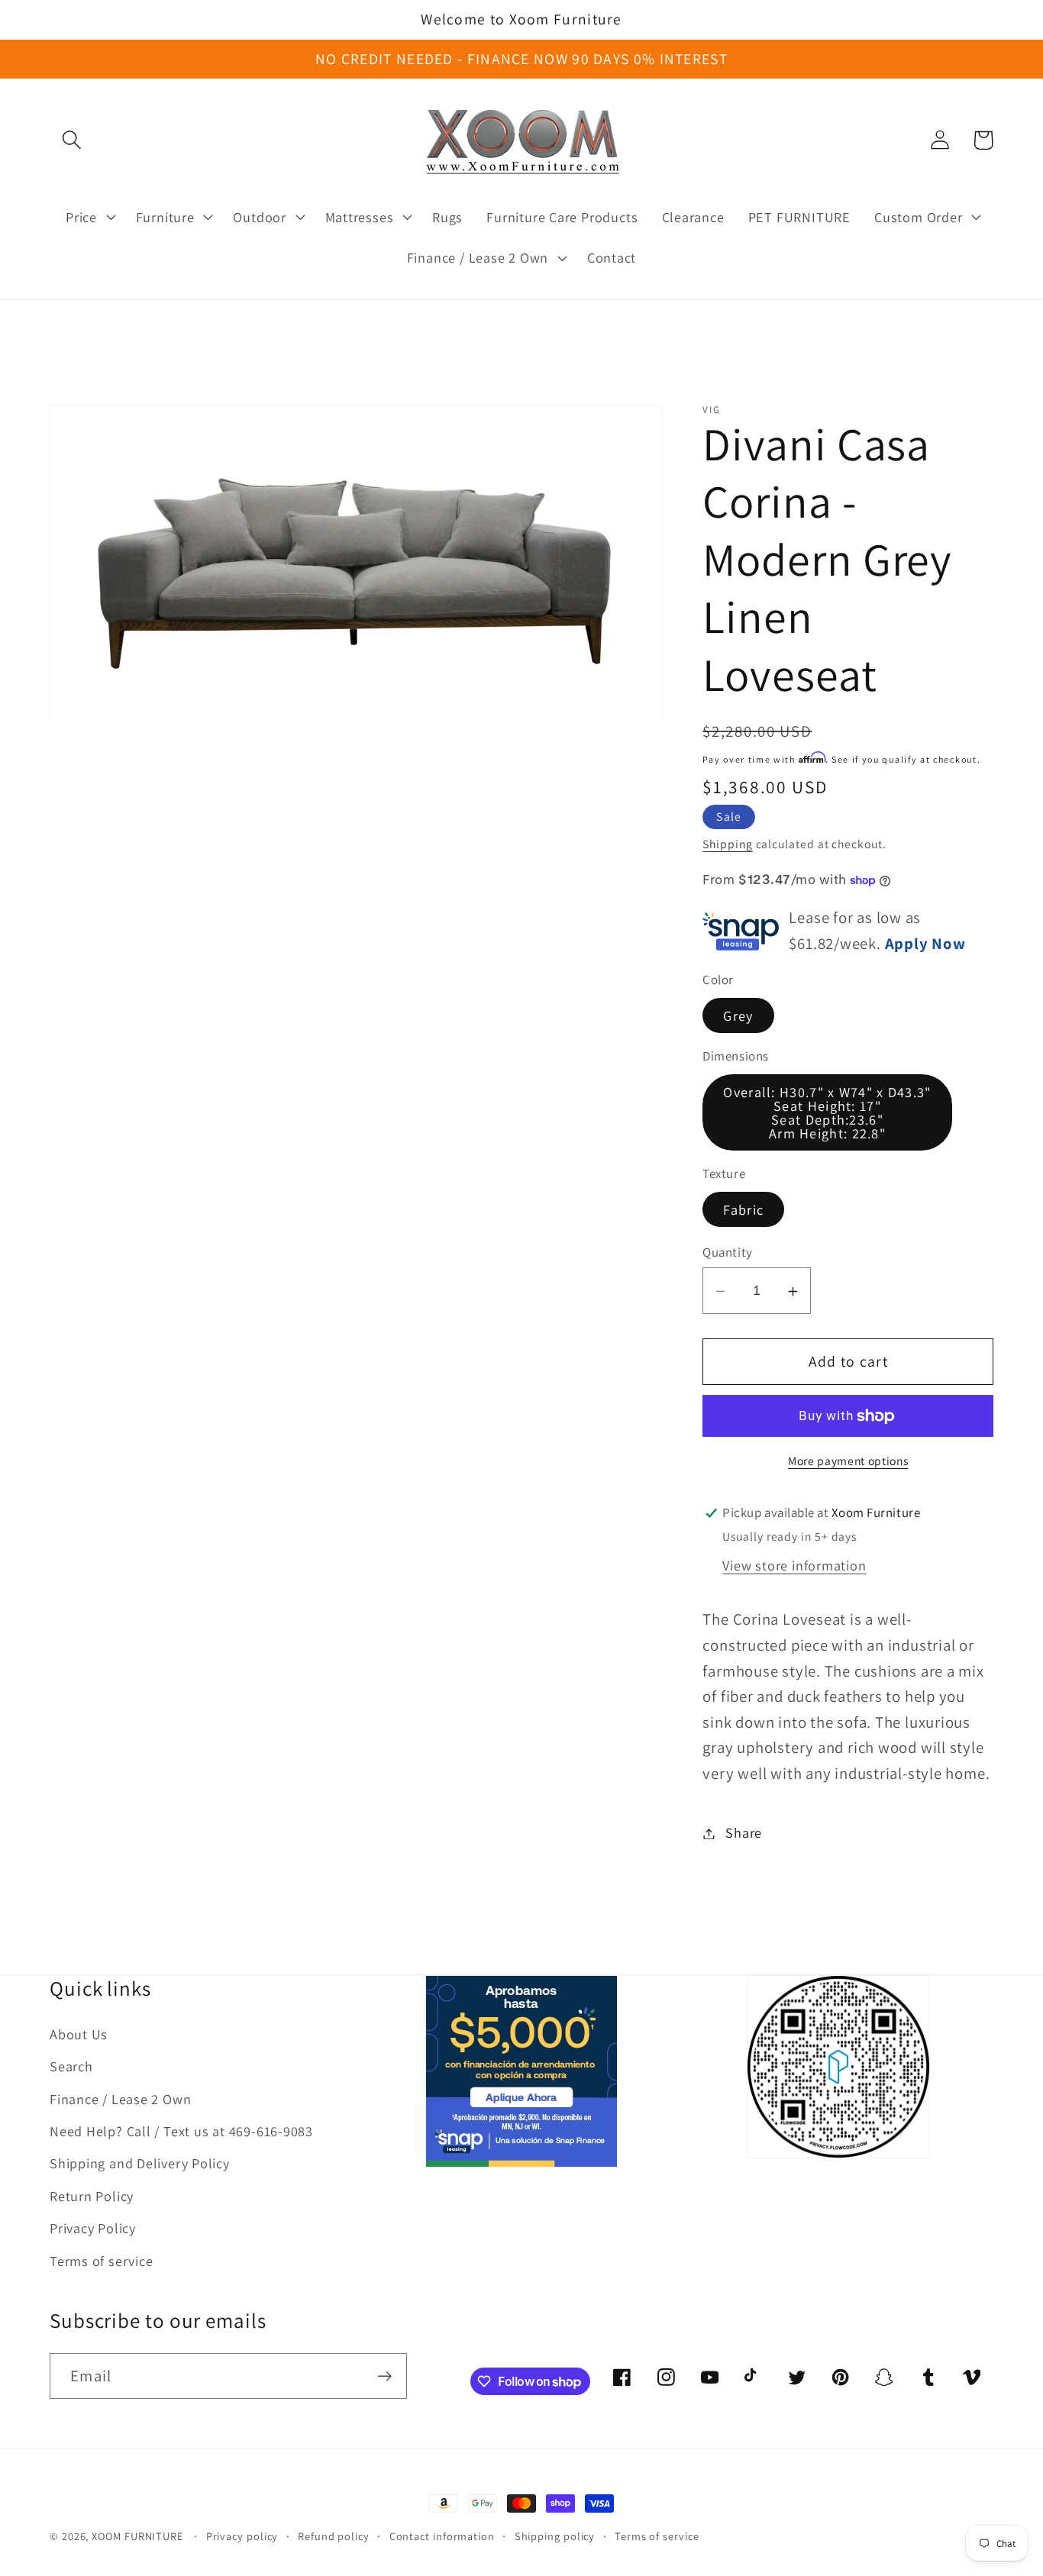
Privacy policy (242, 2536)
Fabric (743, 1209)
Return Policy (92, 2196)
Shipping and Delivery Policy (140, 2163)
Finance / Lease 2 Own (120, 2099)
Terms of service (101, 2261)
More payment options (848, 1461)
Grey (738, 1016)
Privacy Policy (93, 2228)
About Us (79, 2034)
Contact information (442, 2536)
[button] (71, 140)
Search (71, 2066)
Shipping (727, 844)
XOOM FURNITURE (137, 2536)
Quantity (727, 1253)
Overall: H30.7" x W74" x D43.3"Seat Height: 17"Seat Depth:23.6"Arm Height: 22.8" (827, 1113)
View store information (794, 1565)
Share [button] (744, 1833)
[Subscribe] (384, 2376)
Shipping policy (555, 2536)
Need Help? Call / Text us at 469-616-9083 (181, 2131)
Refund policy (334, 2536)
